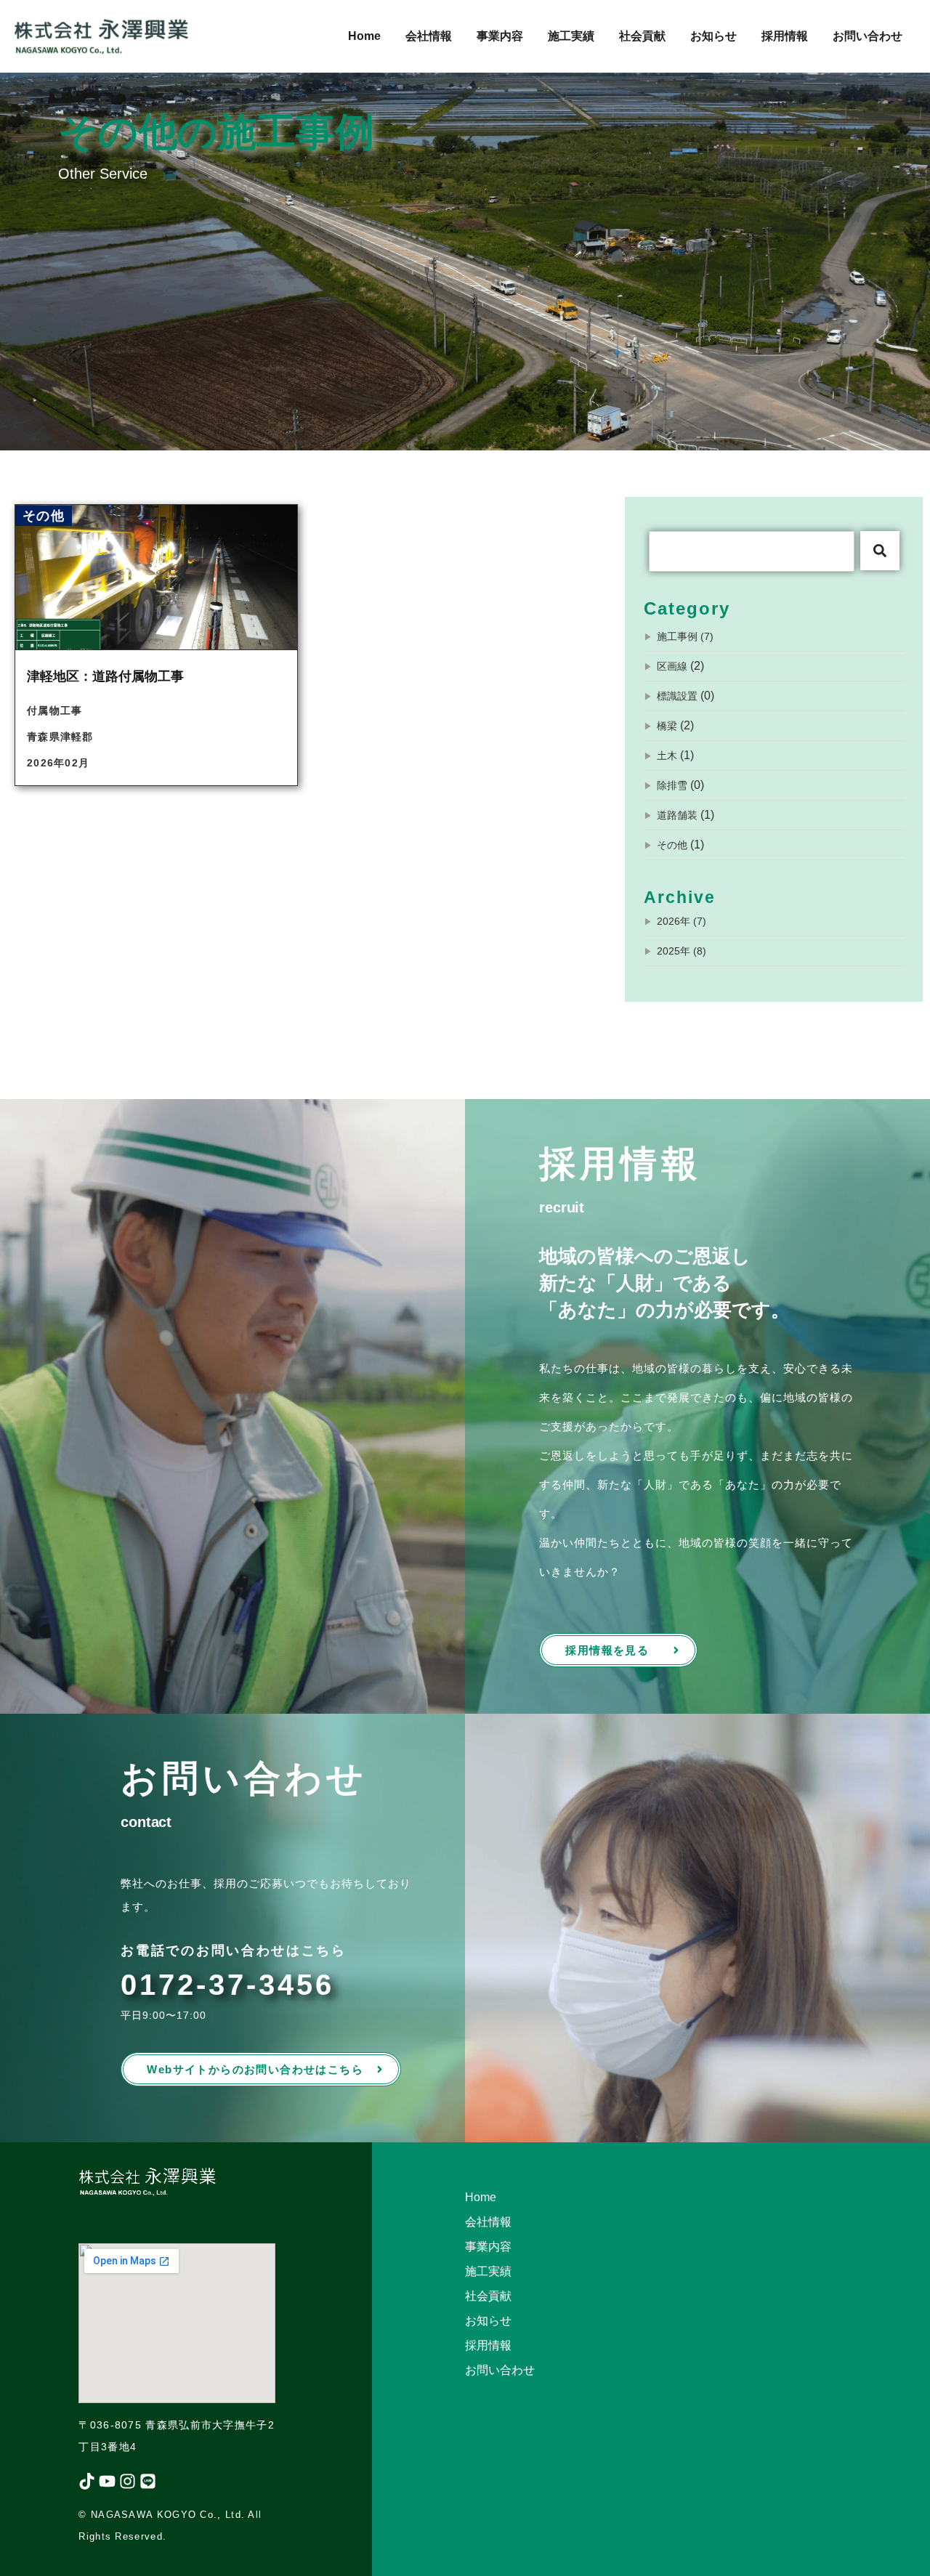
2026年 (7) (682, 921)
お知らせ (713, 36)
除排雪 (672, 785)
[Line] (148, 2481)
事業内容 (500, 36)
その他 (672, 845)
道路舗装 (677, 815)
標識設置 (677, 696)
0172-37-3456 (227, 1985)
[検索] (880, 551)
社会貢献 (642, 36)
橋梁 (667, 726)
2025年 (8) (682, 951)
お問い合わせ (868, 36)
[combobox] (752, 551)
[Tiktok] (87, 2481)
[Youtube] (107, 2481)
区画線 (672, 666)
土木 (667, 756)
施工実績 (571, 36)
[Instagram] (128, 2481)
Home (364, 36)
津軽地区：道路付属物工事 (105, 676)
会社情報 (429, 36)
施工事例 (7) (685, 636)
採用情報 (785, 36)
